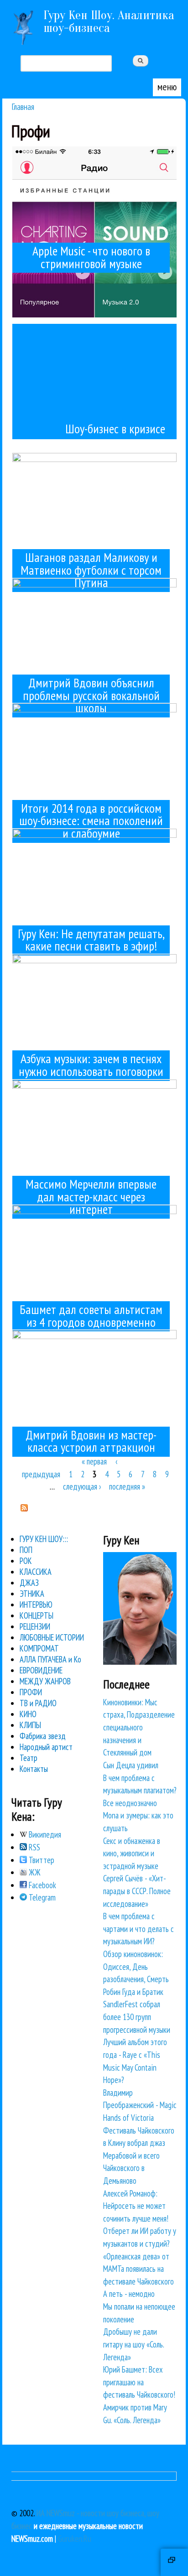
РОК (26, 1561)
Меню (167, 87)
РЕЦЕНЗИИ (35, 1626)
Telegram (41, 1897)
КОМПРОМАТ (39, 1648)
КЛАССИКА (36, 1572)
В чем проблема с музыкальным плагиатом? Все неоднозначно (140, 1790)
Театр (29, 1758)
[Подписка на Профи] (24, 1508)
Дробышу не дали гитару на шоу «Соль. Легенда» (133, 2344)
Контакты (34, 1769)
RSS (34, 1847)
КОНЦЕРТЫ (37, 1615)
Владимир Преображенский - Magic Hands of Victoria (140, 2105)
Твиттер (41, 1860)
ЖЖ (34, 1872)
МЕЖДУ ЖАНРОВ (45, 1681)
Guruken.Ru (75, 2539)
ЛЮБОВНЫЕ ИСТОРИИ (52, 1637)
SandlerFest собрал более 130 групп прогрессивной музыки (137, 2017)
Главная (23, 106)
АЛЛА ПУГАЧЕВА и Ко (50, 1659)
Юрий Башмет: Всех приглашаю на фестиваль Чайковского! (139, 2382)
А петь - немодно (129, 2294)
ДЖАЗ (29, 1583)
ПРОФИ (31, 1692)
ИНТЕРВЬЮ (36, 1605)
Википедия (44, 1834)
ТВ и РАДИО (38, 1703)
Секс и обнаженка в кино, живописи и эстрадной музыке (132, 1853)
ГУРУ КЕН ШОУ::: (44, 1539)
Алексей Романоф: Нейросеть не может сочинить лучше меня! (136, 2206)
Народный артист (46, 1747)
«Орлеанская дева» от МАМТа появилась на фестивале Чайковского (138, 2269)
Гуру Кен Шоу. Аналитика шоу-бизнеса (109, 21)
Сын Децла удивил (131, 1765)
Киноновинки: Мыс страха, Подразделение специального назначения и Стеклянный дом (139, 1727)
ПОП (26, 1550)
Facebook (42, 1885)
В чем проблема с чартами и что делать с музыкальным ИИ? (138, 1929)
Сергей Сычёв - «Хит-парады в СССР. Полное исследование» (137, 1891)
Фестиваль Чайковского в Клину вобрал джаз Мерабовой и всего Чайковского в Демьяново (139, 2155)
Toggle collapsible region (174, 2562)
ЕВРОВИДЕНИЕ (41, 1670)
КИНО (28, 1714)
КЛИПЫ (30, 1725)
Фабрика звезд (43, 1736)
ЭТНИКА (32, 1594)
